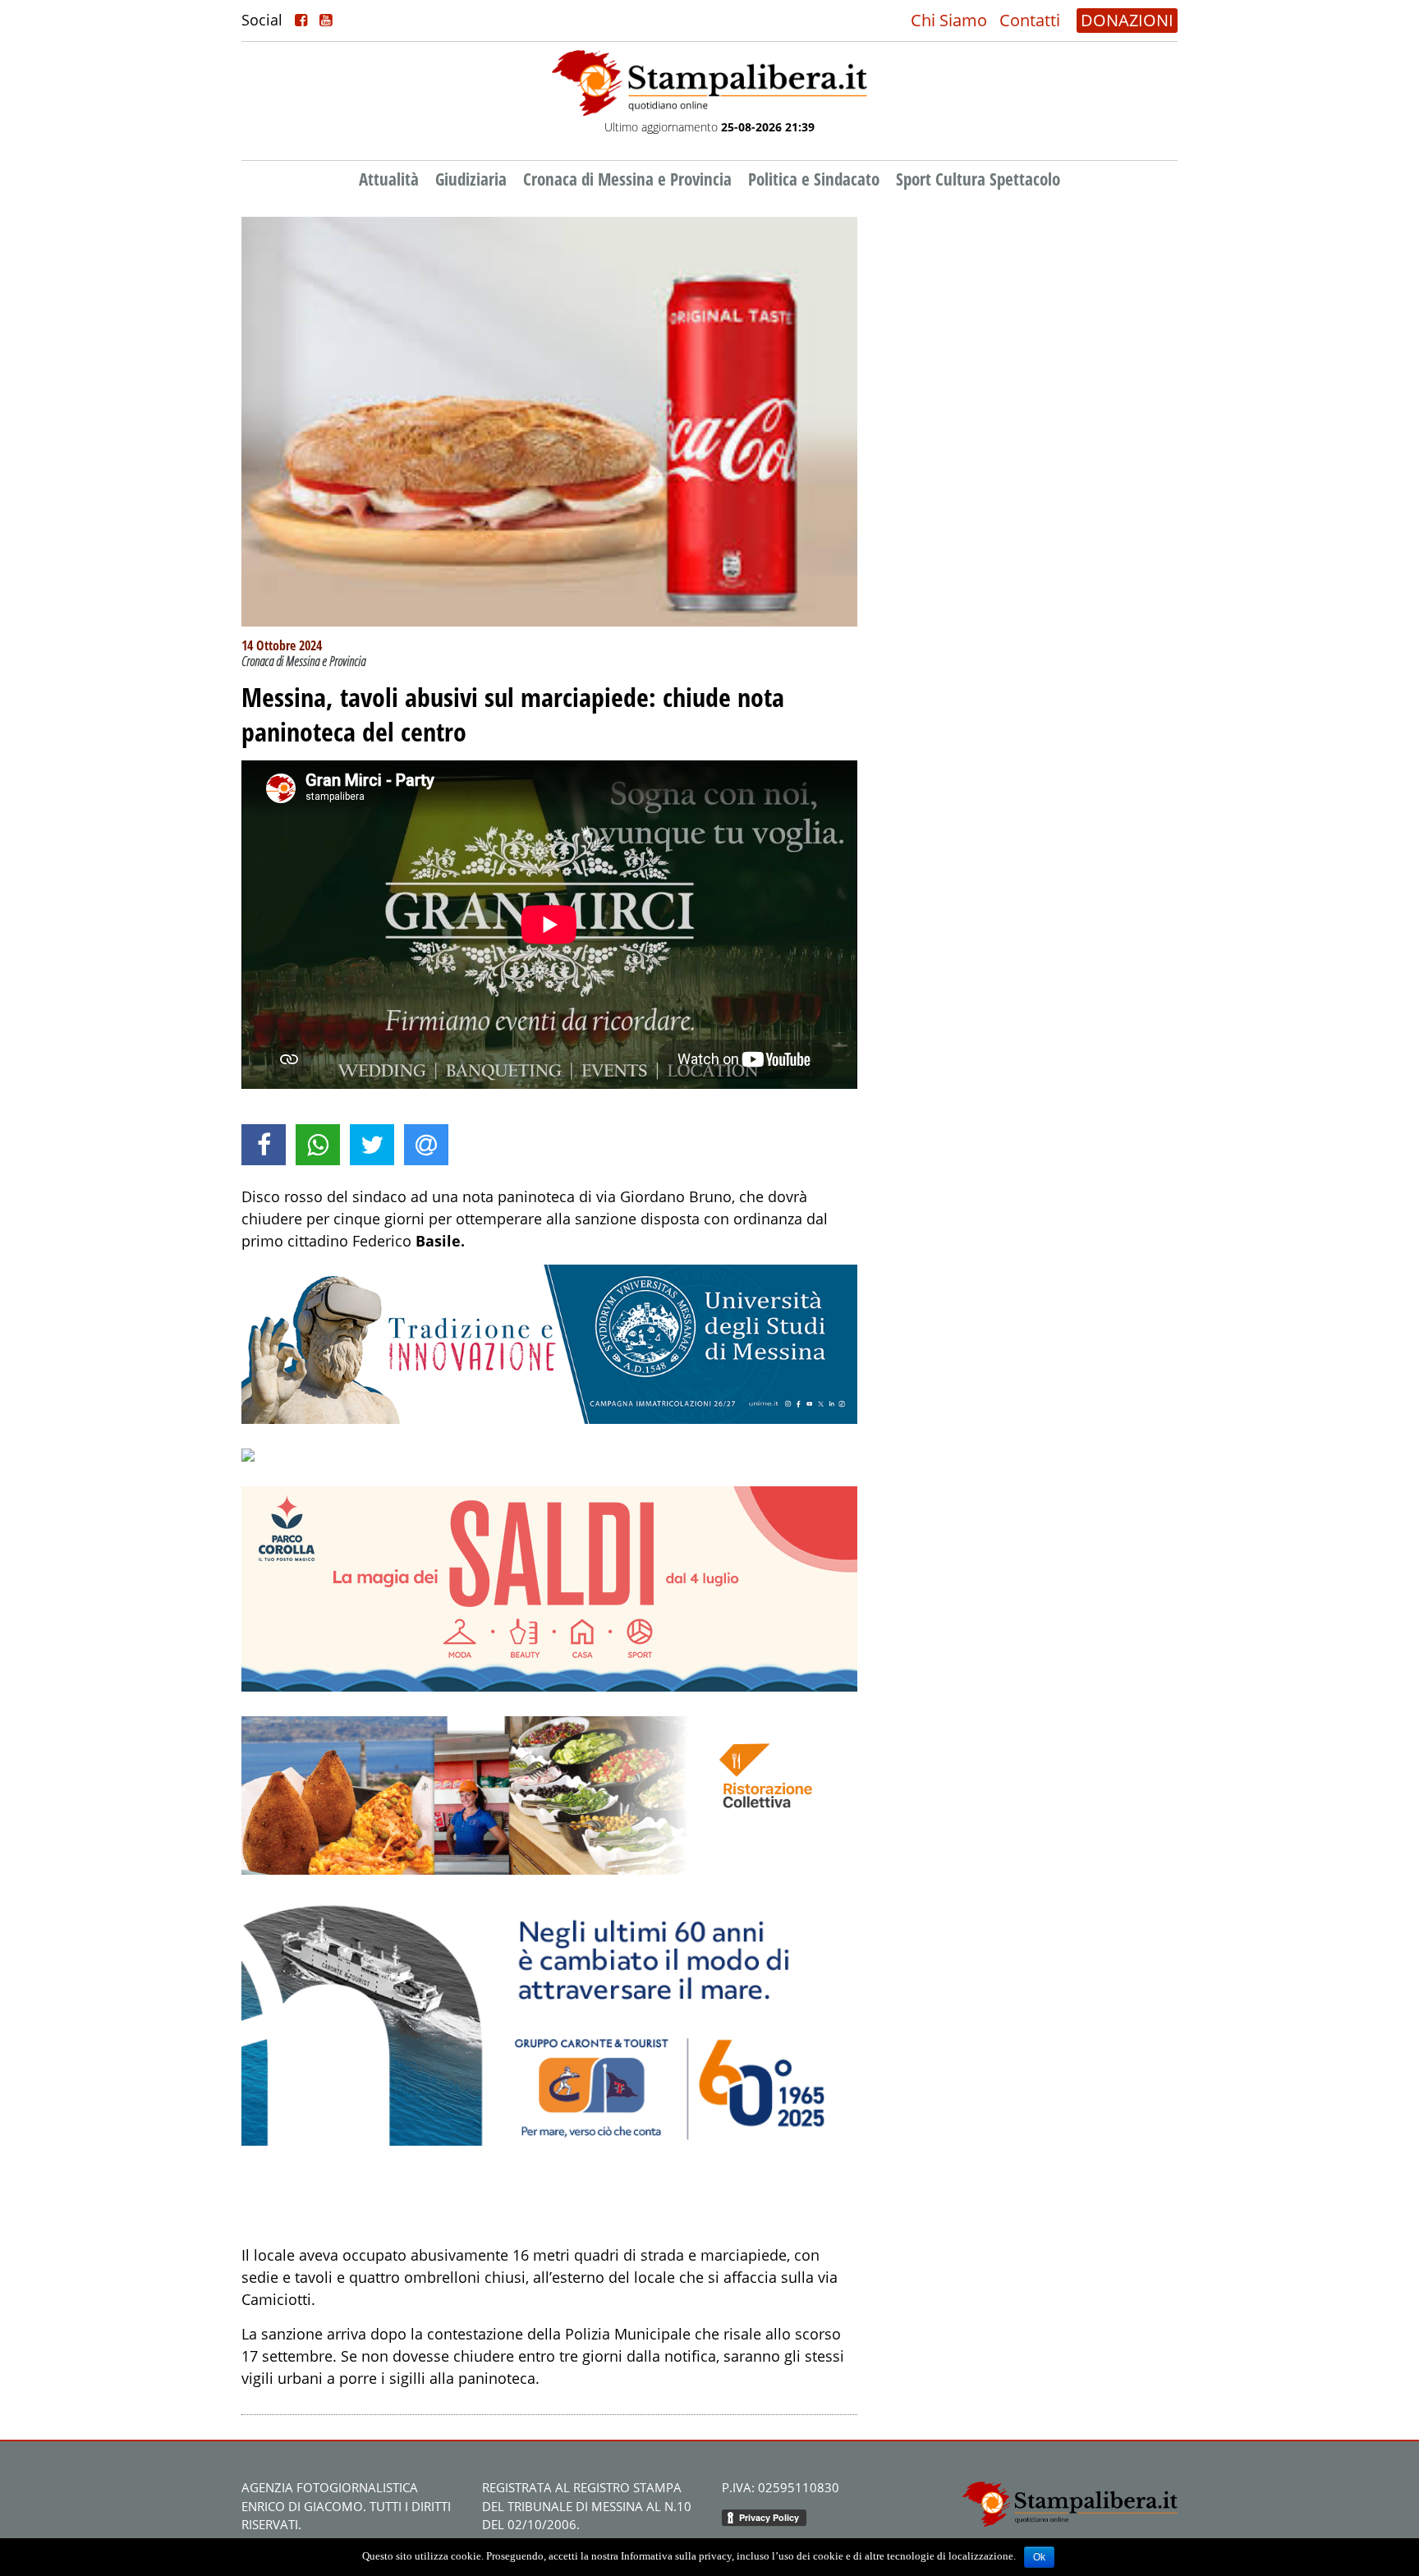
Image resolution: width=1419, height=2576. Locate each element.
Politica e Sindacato (814, 179)
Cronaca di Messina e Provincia (627, 179)
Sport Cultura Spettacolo (978, 179)
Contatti (1030, 20)
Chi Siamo (949, 20)
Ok (1039, 2557)
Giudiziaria (471, 179)
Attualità (389, 179)
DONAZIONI (1127, 20)
